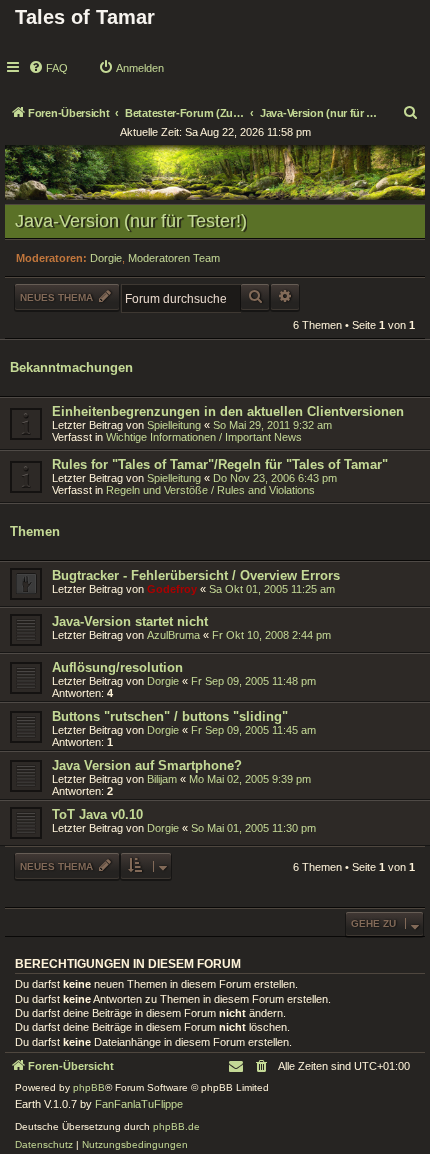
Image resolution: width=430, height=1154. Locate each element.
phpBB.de (176, 1126)
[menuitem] (48, 68)
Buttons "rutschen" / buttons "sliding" (170, 716)
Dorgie (106, 258)
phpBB (89, 1087)
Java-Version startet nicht (130, 621)
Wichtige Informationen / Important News (204, 437)
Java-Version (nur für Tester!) (131, 221)
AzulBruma (173, 635)
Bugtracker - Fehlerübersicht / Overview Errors (196, 575)
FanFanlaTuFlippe (139, 1104)
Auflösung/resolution (117, 667)
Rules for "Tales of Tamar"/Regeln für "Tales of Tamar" (220, 464)
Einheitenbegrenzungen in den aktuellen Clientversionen (228, 411)
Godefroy (172, 589)
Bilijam (162, 779)
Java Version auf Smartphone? (147, 765)
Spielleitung (174, 425)
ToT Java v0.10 (97, 814)
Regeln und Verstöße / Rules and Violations (210, 490)
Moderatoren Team (174, 258)
